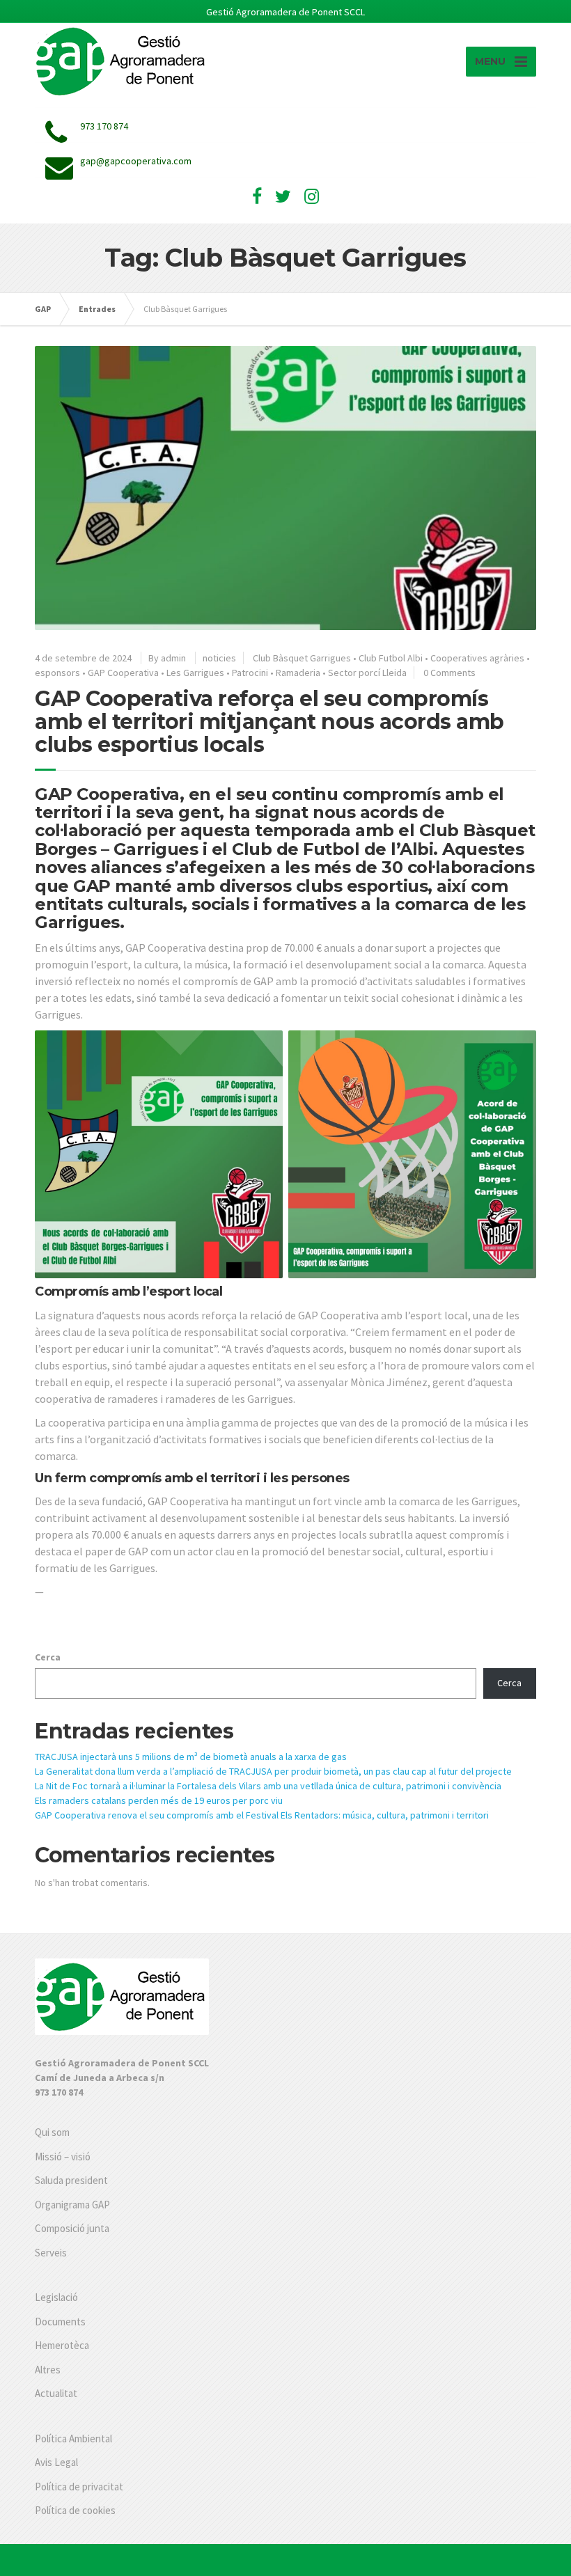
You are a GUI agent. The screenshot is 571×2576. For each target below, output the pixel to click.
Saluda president (71, 2180)
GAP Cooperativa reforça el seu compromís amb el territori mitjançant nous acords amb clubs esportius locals (269, 722)
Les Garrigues (195, 673)
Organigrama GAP (72, 2205)
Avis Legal (56, 2462)
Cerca (48, 1657)
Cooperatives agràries (477, 658)
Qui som (52, 2132)
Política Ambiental (73, 2438)
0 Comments (449, 673)
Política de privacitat (79, 2487)
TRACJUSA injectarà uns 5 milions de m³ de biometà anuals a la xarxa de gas (191, 1757)
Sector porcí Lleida (367, 673)
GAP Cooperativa (123, 673)
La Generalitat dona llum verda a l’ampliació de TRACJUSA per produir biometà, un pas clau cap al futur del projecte (273, 1771)
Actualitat (56, 2393)
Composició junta (72, 2228)
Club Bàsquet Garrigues (302, 658)
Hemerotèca (62, 2345)
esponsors (57, 673)
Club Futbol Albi (391, 658)
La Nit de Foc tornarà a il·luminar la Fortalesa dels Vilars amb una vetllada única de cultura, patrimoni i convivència (268, 1786)
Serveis (51, 2253)
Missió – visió (63, 2157)
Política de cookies (75, 2510)
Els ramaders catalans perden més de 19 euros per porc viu (159, 1800)
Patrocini (250, 673)
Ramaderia (298, 673)
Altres (48, 2370)
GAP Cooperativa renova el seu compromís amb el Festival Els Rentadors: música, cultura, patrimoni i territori (262, 1815)
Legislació (56, 2297)
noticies (219, 658)
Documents (60, 2322)
